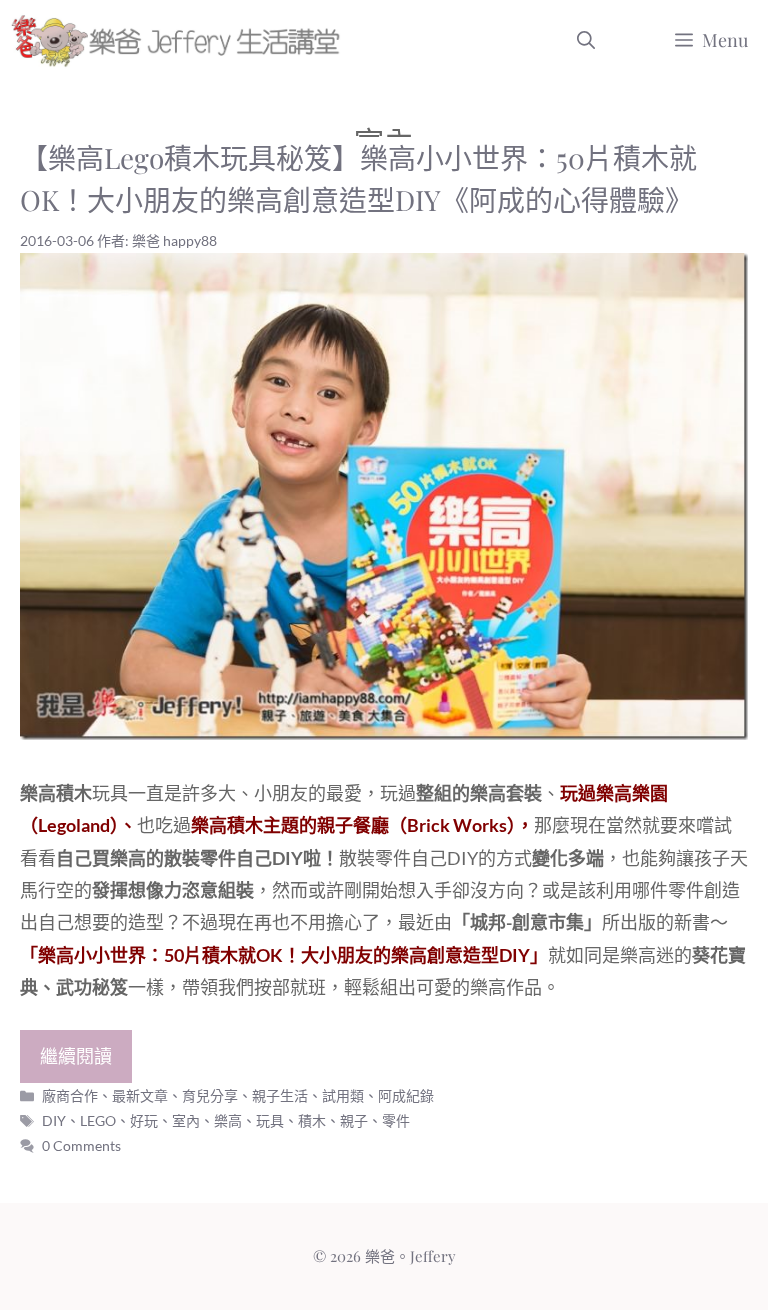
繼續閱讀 (76, 1056)
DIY (54, 1120)
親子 (354, 1120)
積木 (312, 1120)
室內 (186, 1120)
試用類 (343, 1095)
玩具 (270, 1120)
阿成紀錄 (406, 1095)
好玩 (144, 1120)
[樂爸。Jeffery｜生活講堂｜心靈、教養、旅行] (179, 40)
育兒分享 (210, 1095)
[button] (586, 40)
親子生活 (280, 1095)
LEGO (98, 1120)
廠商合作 (70, 1095)
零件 (396, 1120)
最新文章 (140, 1095)
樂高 (228, 1120)
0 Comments (81, 1145)
